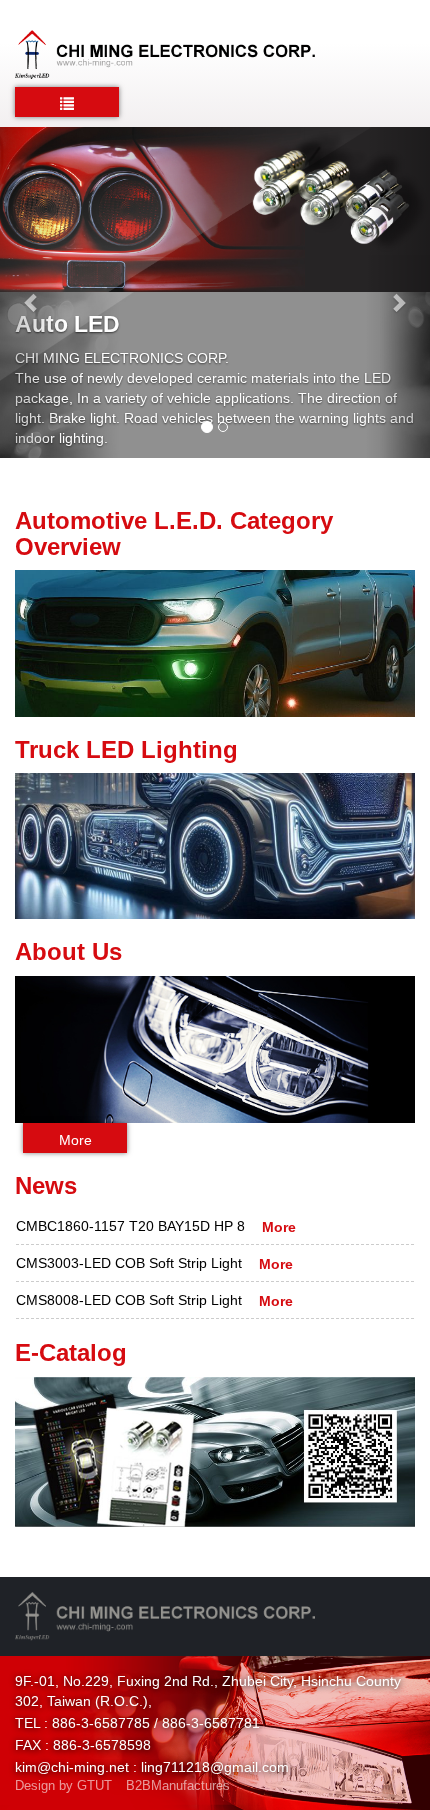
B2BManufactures (178, 1785)
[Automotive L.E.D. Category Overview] (215, 642)
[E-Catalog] (215, 1452)
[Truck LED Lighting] (215, 845)
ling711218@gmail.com (215, 1767)
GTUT (94, 1785)
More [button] (75, 1140)
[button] (32, 292)
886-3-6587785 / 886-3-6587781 (156, 1723)
